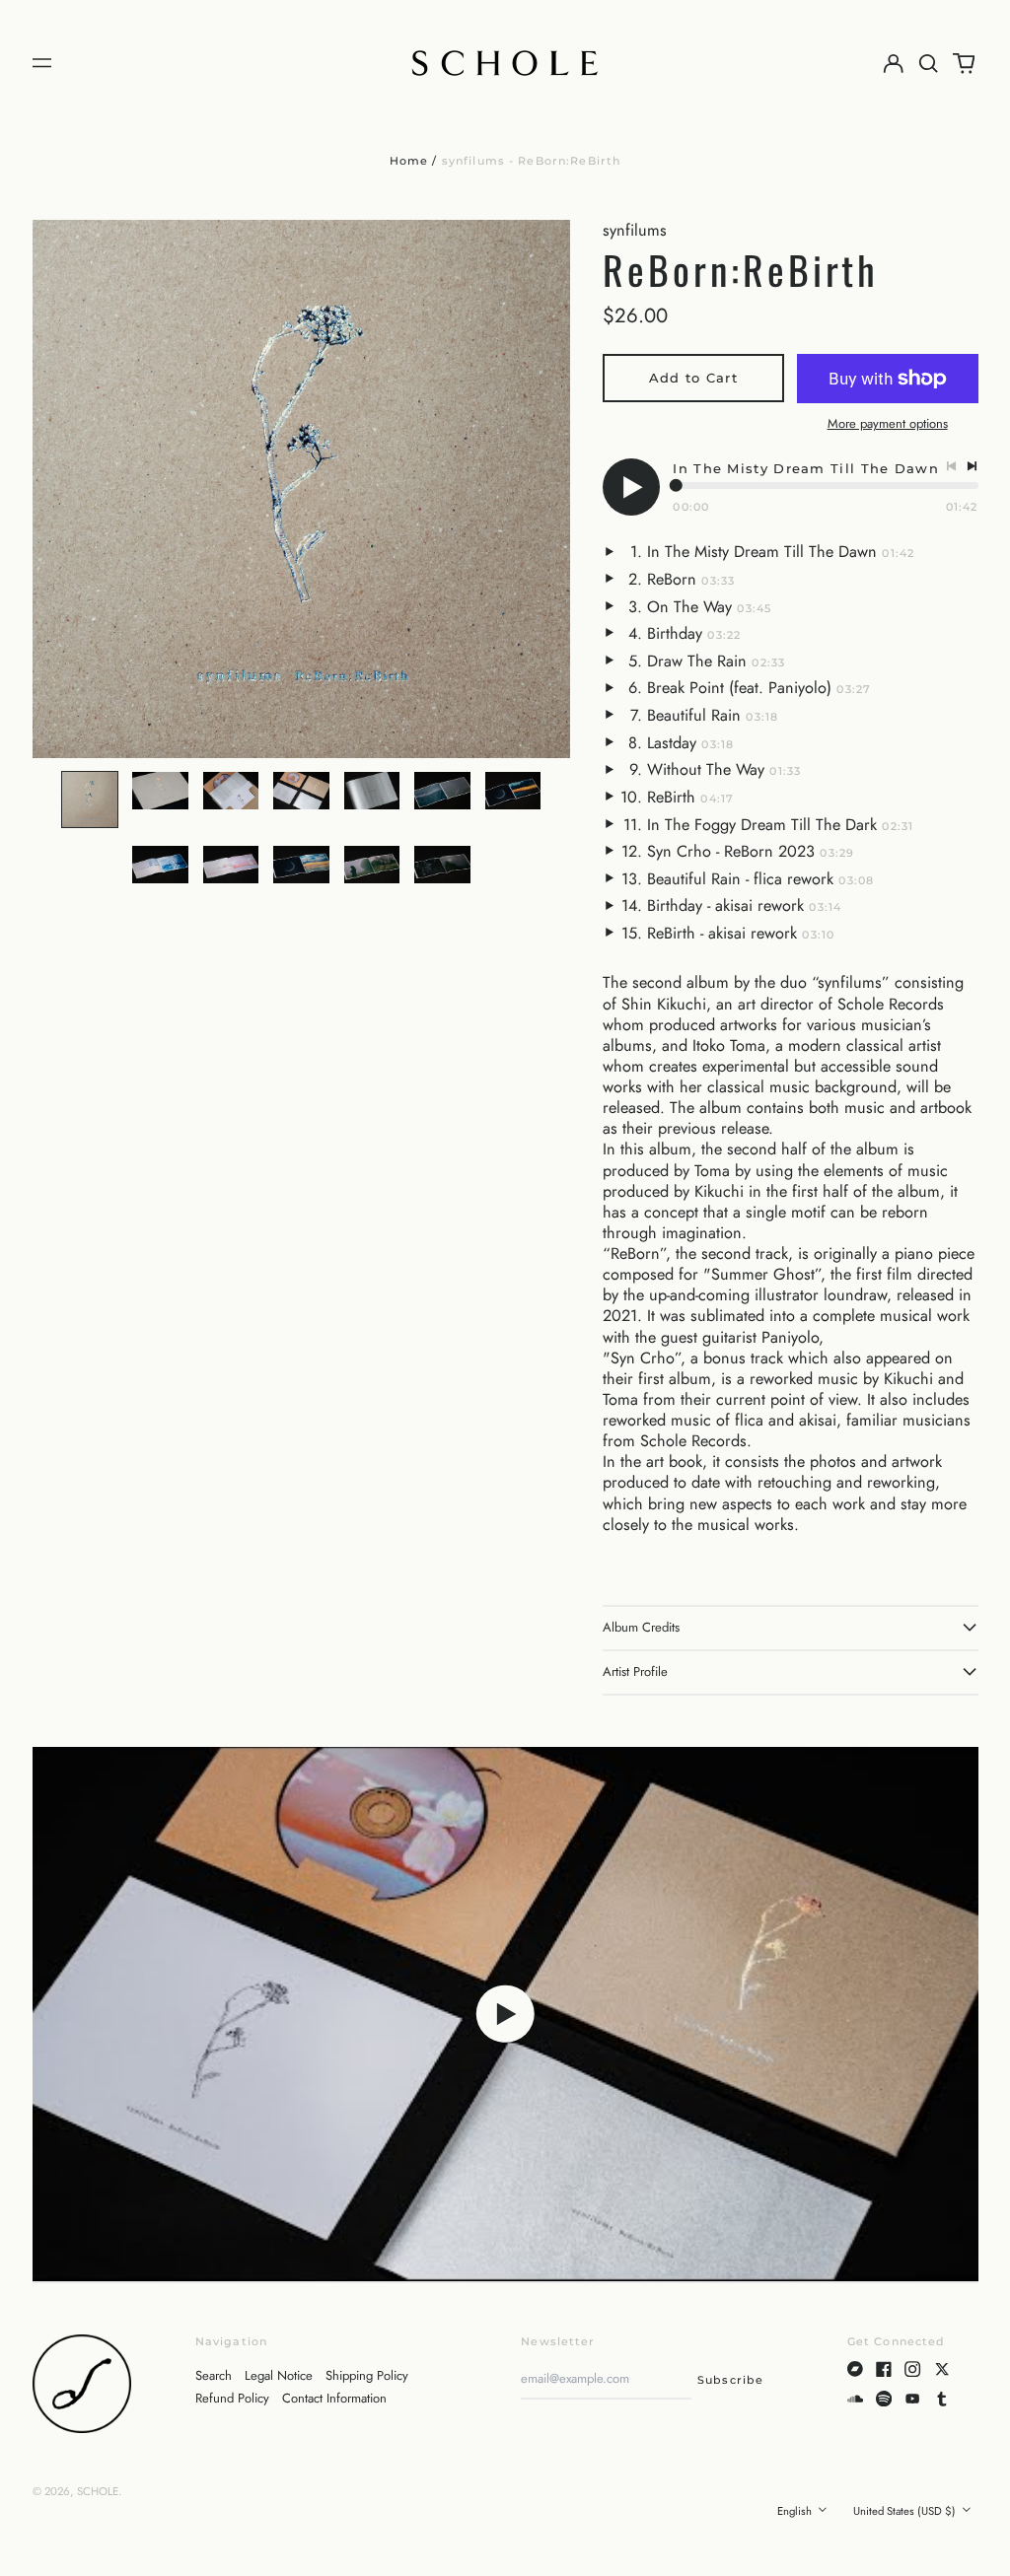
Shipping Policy (367, 2375)
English (796, 2511)
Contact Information (334, 2398)
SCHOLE (98, 2491)
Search (214, 2375)
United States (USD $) (906, 2511)
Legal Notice (279, 2375)
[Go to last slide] (58, 489)
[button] (929, 63)
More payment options (888, 424)
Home (409, 161)
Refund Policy (232, 2398)
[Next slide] (544, 489)
